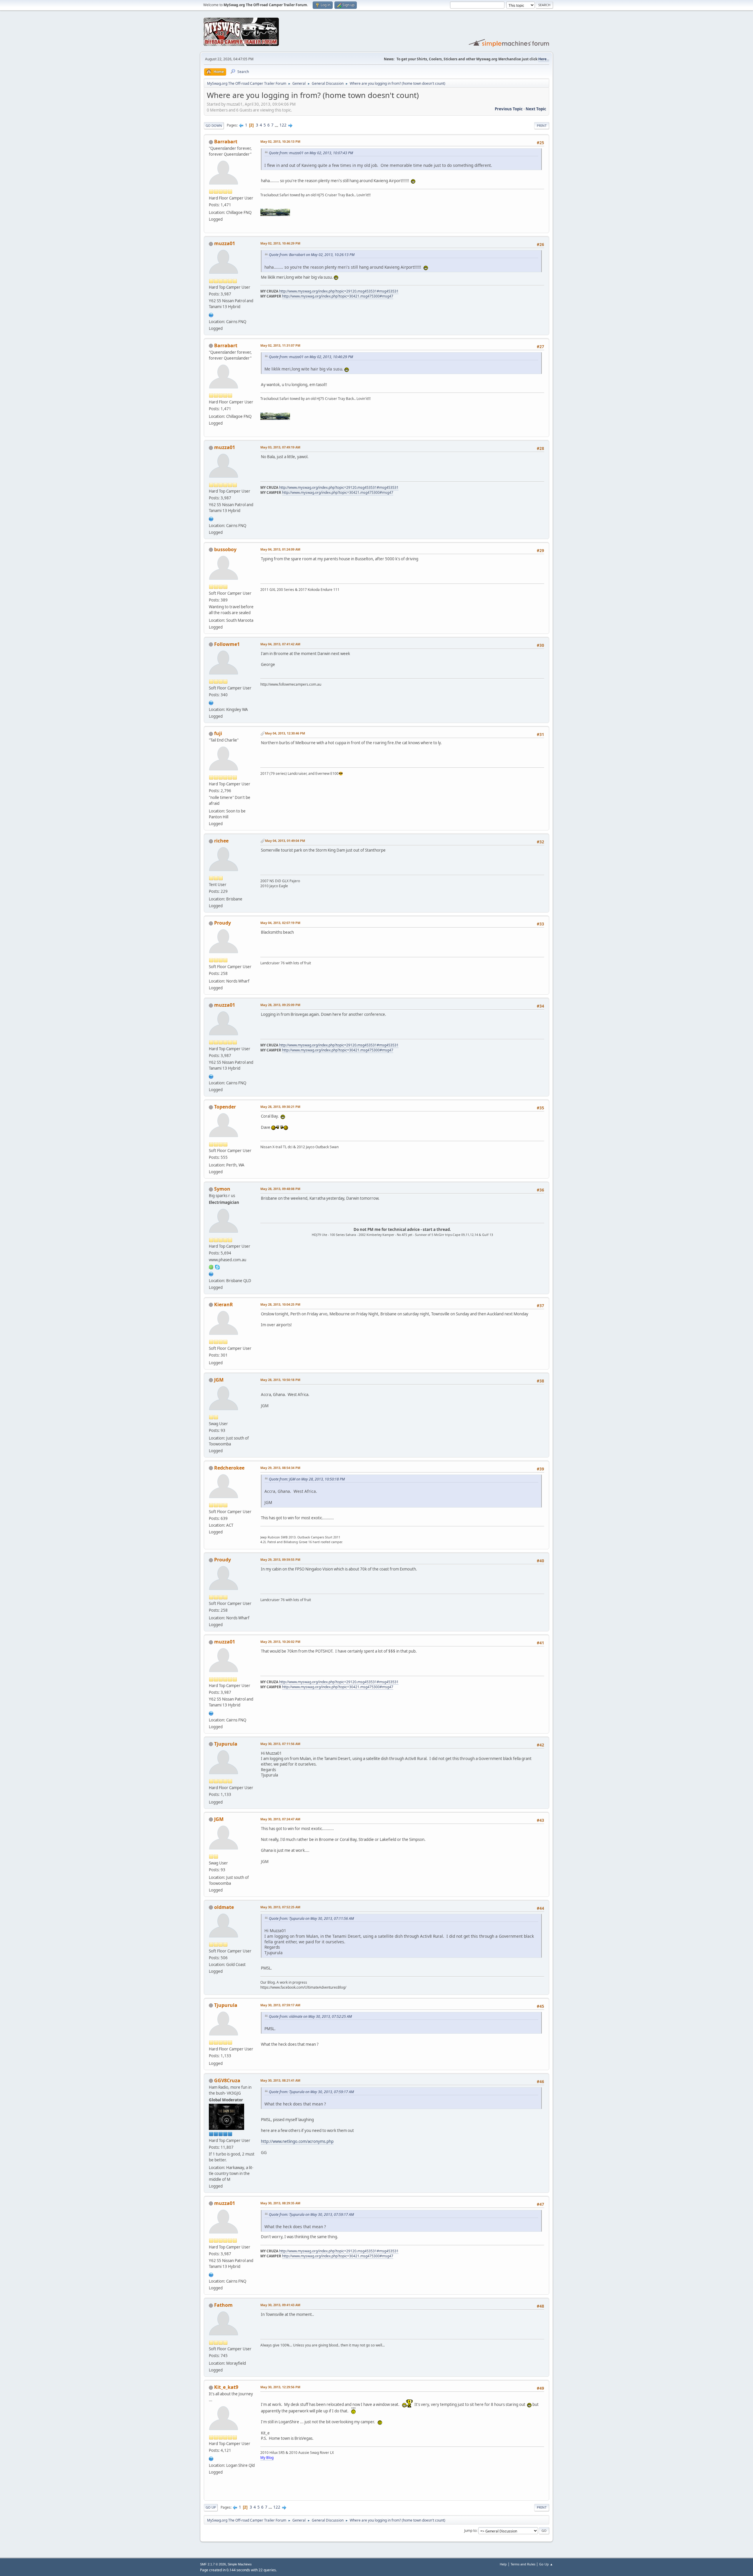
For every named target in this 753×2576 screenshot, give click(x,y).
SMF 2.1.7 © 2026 (213, 2564)
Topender (225, 1107)
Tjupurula (226, 1744)
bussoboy (225, 549)
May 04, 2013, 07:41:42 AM (280, 644)
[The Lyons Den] (211, 2458)
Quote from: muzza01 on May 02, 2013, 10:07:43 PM (311, 153)
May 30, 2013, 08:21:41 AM (280, 2080)
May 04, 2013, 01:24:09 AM (280, 549)
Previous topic (509, 109)
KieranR (224, 1304)
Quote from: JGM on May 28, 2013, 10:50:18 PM (307, 1479)
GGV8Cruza (227, 2080)
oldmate (224, 1907)
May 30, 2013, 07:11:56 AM (280, 1744)
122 (283, 125)
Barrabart (226, 142)
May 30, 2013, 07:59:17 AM (280, 2005)
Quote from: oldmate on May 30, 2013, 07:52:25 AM (310, 2016)
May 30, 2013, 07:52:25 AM (280, 1907)
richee (221, 841)
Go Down (214, 126)
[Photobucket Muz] (211, 314)
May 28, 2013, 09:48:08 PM (280, 1189)
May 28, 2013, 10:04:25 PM (280, 1304)
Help (503, 2564)
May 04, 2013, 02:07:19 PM (280, 923)
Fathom (223, 2305)
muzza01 (225, 243)
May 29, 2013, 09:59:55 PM (280, 1559)
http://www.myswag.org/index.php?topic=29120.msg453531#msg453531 (339, 291)
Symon (222, 1189)
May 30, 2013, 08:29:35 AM (280, 2203)
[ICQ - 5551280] (211, 1267)
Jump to (470, 2531)
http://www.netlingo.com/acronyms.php (297, 2141)
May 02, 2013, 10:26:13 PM (280, 141)
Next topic (536, 109)
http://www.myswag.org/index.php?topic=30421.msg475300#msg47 (338, 296)
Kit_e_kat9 (226, 2387)
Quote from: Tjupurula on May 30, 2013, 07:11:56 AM (311, 1918)
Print (542, 126)
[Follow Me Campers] (211, 702)
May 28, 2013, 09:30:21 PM (280, 1107)
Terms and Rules (523, 2564)
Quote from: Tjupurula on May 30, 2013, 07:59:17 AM (311, 2092)
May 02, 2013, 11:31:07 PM (280, 345)
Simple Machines (240, 2564)
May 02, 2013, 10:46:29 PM (280, 243)
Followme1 (227, 644)
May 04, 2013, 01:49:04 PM (285, 841)
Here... (544, 59)
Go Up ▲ (546, 2564)
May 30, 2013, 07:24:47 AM (280, 1819)
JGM (219, 1380)
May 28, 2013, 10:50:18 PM (280, 1380)
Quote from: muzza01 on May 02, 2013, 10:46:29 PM (311, 357)
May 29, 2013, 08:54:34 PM (280, 1468)
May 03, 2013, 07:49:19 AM (280, 447)
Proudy (223, 923)
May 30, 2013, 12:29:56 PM (280, 2387)
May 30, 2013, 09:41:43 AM (280, 2305)
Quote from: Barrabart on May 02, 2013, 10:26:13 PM (312, 255)
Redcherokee (229, 1468)
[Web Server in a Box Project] (211, 1273)
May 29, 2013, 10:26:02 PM (280, 1642)
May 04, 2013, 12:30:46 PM (285, 733)
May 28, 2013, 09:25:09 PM (280, 1005)
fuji (218, 733)
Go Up (211, 2507)
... (277, 125)
